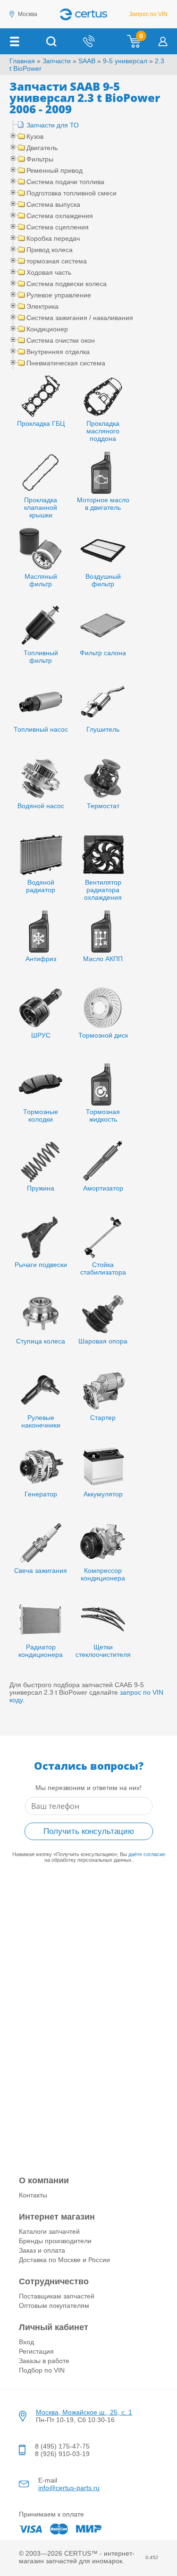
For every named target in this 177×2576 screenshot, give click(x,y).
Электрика (42, 306)
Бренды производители (55, 2241)
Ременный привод (55, 170)
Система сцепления (58, 227)
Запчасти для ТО (53, 125)
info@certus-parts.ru (69, 2488)
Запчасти (57, 61)
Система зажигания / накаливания (80, 318)
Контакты (33, 2195)
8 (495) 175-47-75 (62, 2446)
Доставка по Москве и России (64, 2260)
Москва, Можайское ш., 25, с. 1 (84, 2412)
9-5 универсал (125, 61)
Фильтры (40, 159)
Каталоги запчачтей (49, 2231)
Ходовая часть (49, 272)
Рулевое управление (59, 295)
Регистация (36, 2351)
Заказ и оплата (42, 2250)
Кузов (35, 136)
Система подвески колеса (67, 284)
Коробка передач (53, 238)
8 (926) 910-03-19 (62, 2454)
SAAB (87, 61)
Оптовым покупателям (54, 2306)
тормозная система (57, 261)
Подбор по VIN (42, 2370)
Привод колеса (50, 250)
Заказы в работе (44, 2361)
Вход (26, 2342)
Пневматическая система (66, 363)
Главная (22, 61)
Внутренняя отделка (58, 352)
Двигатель (42, 148)
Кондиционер (47, 329)
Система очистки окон (61, 340)
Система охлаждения (60, 216)
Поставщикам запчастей (57, 2296)
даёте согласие (147, 1854)
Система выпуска (53, 204)
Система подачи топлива (65, 182)
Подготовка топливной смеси (72, 193)
